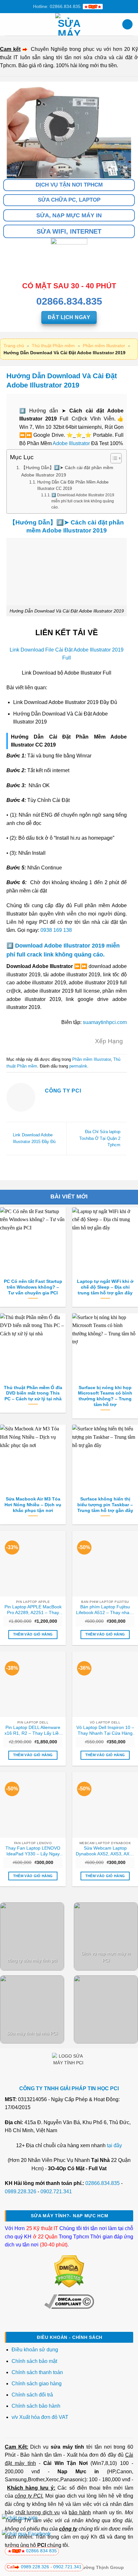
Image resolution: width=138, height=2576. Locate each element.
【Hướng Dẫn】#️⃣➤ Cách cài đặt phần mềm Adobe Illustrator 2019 (67, 471)
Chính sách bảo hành (36, 2406)
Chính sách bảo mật (34, 2361)
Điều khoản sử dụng (35, 2350)
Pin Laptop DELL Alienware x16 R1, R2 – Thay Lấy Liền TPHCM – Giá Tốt (33, 1731)
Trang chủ (14, 346)
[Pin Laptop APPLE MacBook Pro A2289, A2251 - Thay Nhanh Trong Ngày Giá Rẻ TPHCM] (33, 1564)
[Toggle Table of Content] (113, 458)
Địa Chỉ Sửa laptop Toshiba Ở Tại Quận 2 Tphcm (100, 1138)
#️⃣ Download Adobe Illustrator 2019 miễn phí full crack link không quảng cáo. (83, 501)
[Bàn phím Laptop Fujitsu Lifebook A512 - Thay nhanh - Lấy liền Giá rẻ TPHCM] (105, 1564)
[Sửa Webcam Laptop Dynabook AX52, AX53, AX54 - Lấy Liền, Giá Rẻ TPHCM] (105, 1805)
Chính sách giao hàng (37, 2384)
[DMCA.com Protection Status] (69, 2271)
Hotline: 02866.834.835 (57, 6)
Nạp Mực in (78, 2472)
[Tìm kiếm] (127, 24)
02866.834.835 (103, 2183)
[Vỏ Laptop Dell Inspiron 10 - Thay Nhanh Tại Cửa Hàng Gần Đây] (105, 1684)
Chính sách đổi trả (33, 2395)
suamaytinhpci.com (105, 1022)
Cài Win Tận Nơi (65, 2463)
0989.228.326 (21, 2192)
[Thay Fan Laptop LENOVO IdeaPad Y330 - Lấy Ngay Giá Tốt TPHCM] (33, 1805)
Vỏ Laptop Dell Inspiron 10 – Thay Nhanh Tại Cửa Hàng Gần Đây (105, 1731)
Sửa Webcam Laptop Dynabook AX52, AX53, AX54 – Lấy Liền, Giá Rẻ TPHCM (105, 1851)
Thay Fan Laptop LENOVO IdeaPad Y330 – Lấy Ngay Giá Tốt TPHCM (33, 1851)
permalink (78, 1066)
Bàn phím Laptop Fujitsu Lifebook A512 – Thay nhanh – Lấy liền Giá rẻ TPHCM (105, 1610)
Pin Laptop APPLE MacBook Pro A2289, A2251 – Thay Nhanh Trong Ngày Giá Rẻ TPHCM (33, 1610)
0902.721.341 (56, 2192)
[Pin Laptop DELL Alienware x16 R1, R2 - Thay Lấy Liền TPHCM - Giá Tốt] (33, 1684)
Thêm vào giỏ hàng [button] (33, 1634)
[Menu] (9, 24)
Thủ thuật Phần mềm (53, 346)
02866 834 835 (41, 2551)
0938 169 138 (56, 930)
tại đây (114, 2145)
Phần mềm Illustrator (104, 346)
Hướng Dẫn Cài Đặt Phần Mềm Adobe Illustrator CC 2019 (73, 485)
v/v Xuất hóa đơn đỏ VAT (40, 2417)
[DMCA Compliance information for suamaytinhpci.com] (69, 2301)
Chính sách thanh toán (37, 2372)
